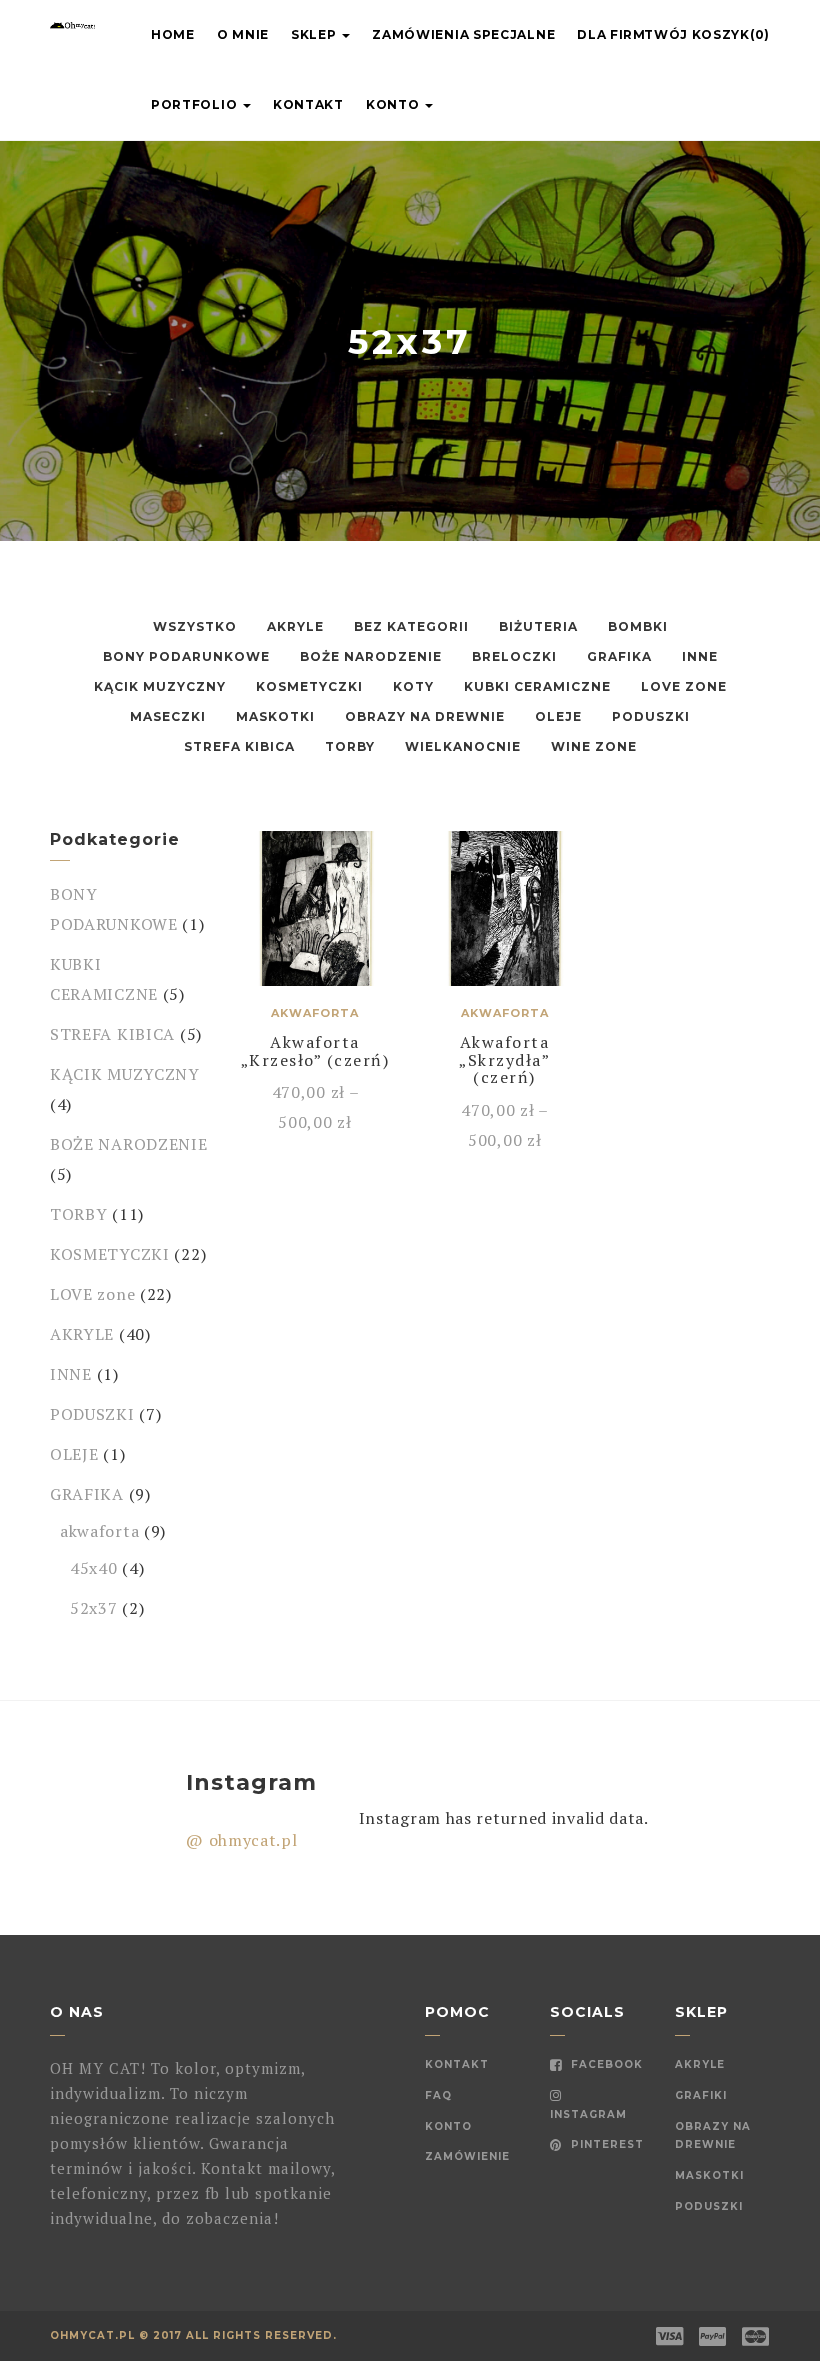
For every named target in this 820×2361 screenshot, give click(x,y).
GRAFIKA (619, 656)
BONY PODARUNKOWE (186, 656)
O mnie (243, 34)
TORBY (350, 746)
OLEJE (558, 716)
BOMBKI (638, 626)
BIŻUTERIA (538, 626)
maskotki (709, 2175)
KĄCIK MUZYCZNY (160, 686)
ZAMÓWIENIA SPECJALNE (463, 34)
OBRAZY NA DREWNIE (425, 716)
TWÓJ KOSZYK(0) (707, 34)
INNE (700, 656)
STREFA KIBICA (239, 746)
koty (413, 686)
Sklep (315, 34)
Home (173, 34)
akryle (700, 2064)
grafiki (701, 2095)
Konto (394, 104)
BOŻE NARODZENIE (371, 656)
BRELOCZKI (514, 656)
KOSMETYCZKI (309, 686)
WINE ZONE (594, 746)
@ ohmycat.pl (241, 1840)
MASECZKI (168, 716)
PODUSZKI (651, 716)
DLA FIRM (611, 34)
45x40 (94, 1568)
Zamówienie (467, 2156)
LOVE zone (684, 686)
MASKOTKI (275, 716)
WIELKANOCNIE (463, 746)
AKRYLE (295, 626)
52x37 (94, 1608)
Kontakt (308, 104)
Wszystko (195, 626)
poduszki (709, 2206)
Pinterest (605, 2144)
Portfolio (196, 104)
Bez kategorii (411, 626)
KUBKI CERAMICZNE (537, 686)
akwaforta (99, 1531)
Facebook (605, 2064)
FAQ (438, 2095)
